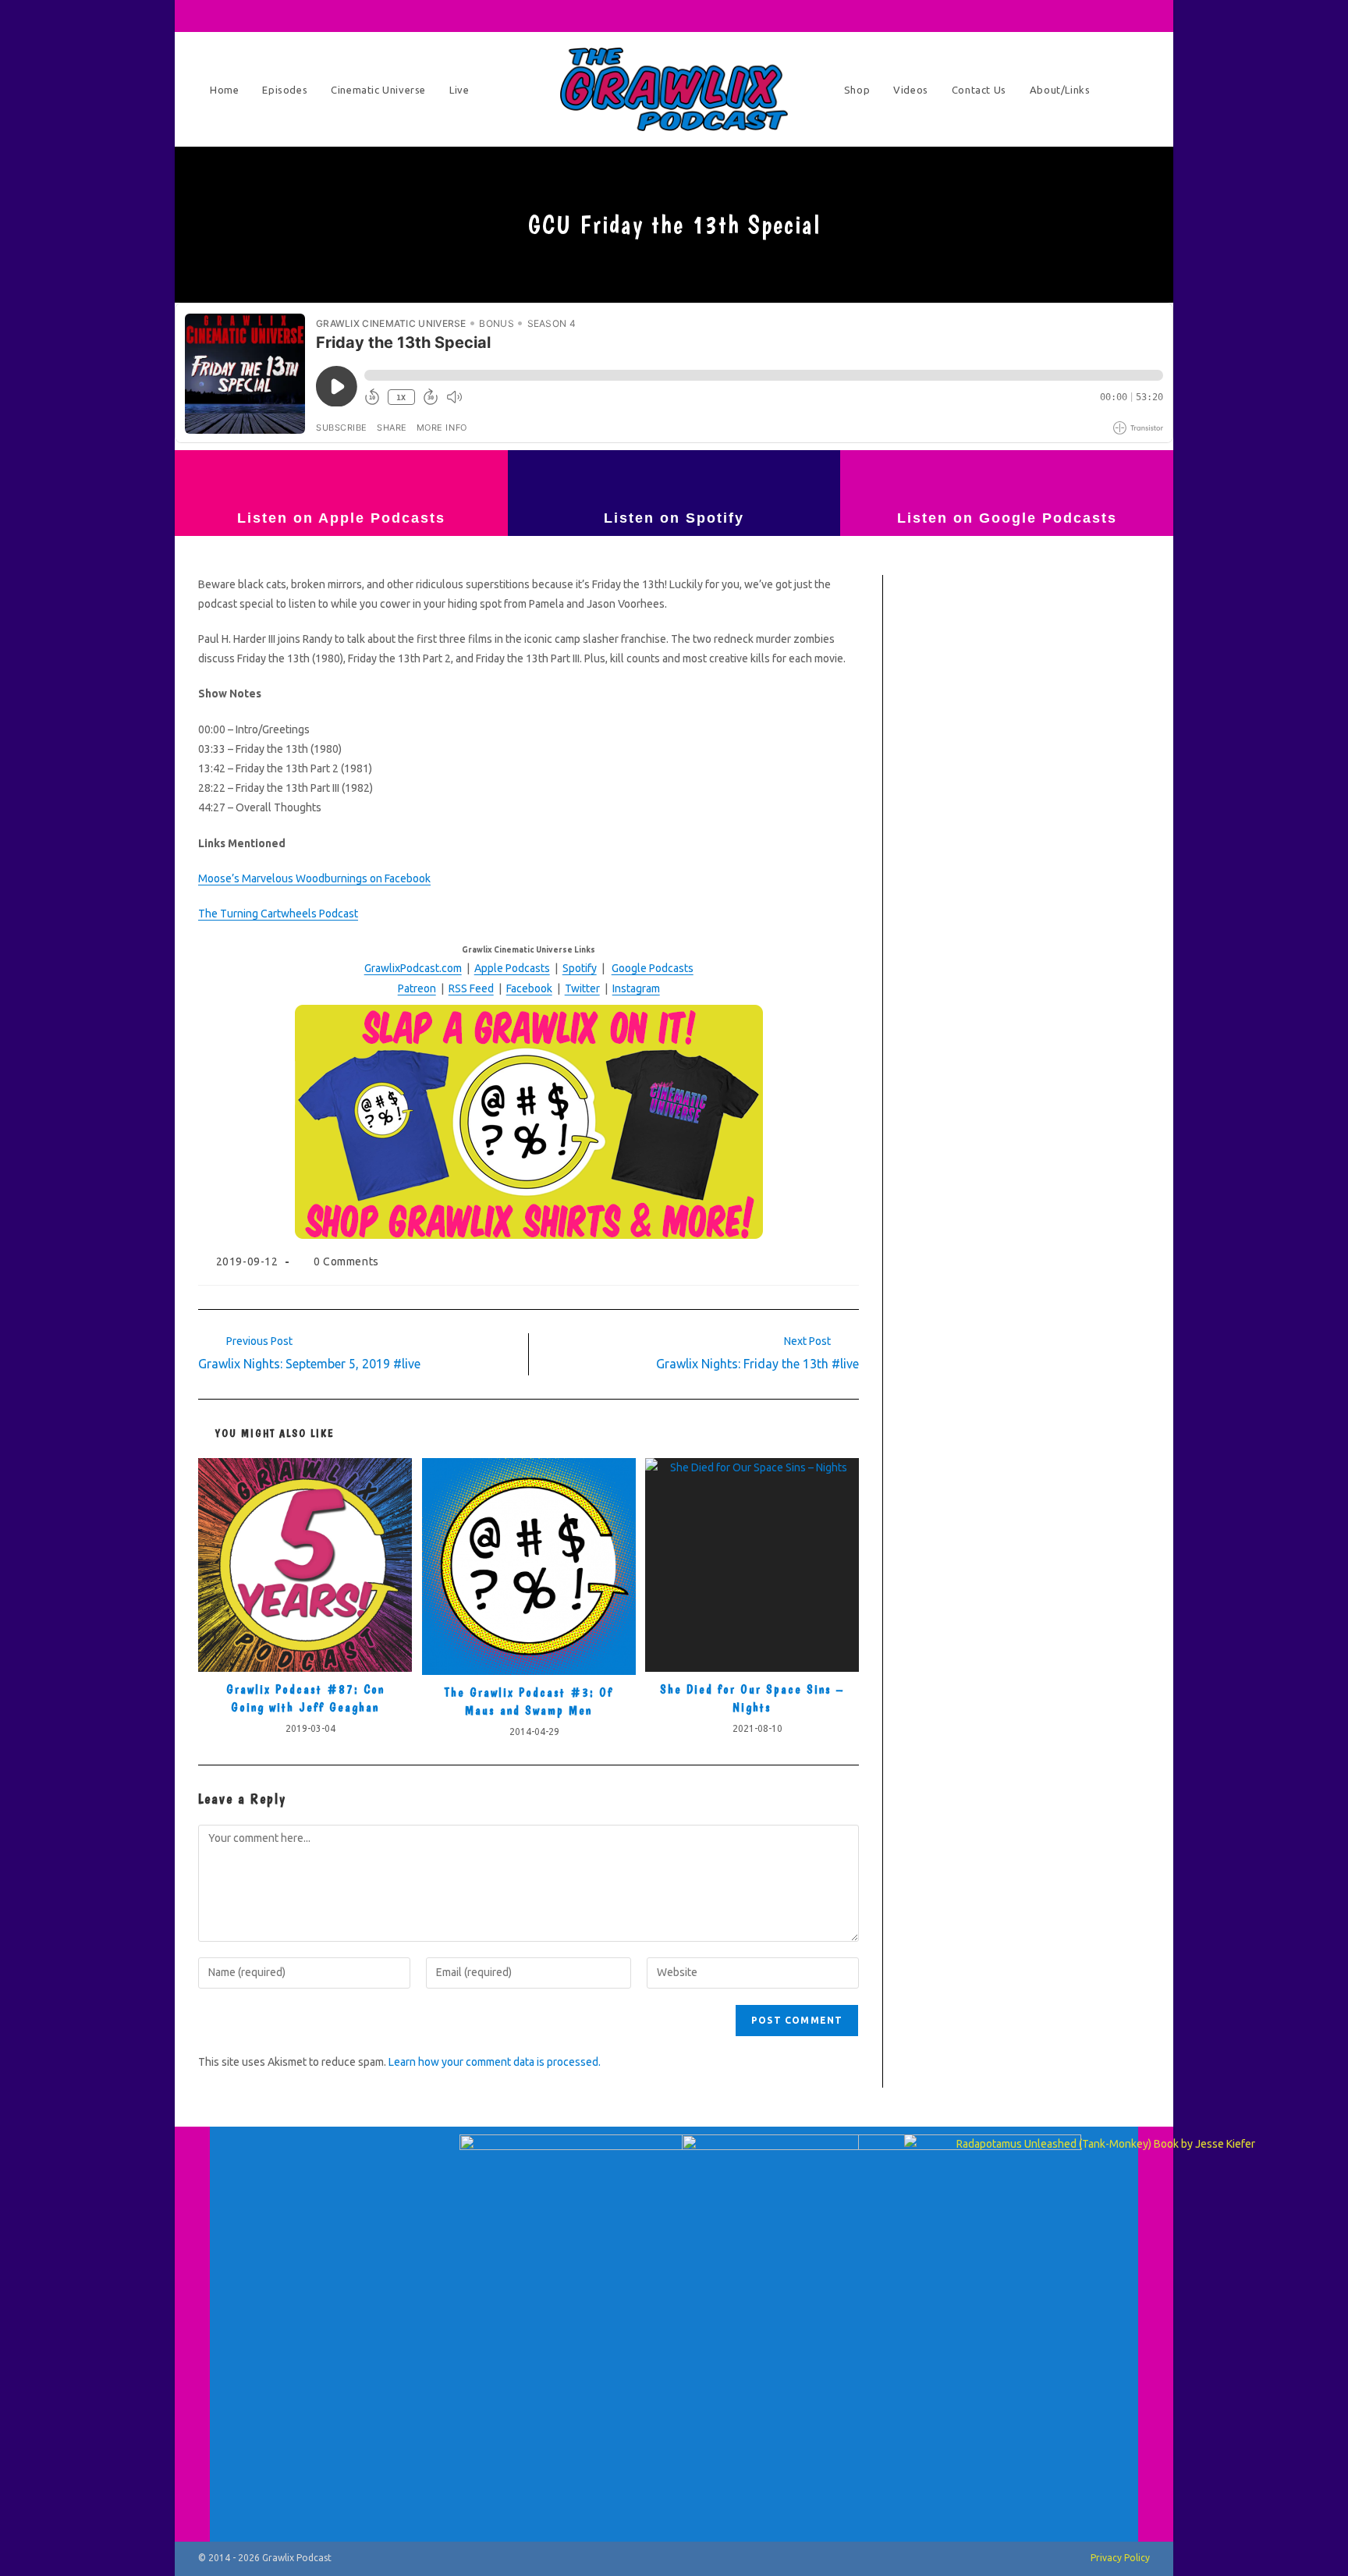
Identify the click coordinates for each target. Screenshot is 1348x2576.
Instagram (636, 988)
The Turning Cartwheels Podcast (278, 914)
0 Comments (346, 1261)
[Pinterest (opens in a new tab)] (1034, 16)
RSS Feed (471, 988)
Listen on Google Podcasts (1007, 518)
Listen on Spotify (674, 518)
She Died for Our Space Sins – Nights (752, 1698)
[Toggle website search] (1134, 90)
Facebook (529, 988)
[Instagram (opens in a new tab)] (1056, 16)
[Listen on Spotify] (674, 477)
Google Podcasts (653, 968)
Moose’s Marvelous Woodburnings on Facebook (314, 878)
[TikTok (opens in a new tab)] (1122, 16)
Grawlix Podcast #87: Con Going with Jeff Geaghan (305, 1698)
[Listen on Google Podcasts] (1007, 477)
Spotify (580, 968)
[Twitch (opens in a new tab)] (1141, 16)
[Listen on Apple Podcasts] (341, 477)
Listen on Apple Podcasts (341, 518)
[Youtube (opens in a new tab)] (1100, 16)
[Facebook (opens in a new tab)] (1013, 16)
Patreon (417, 988)
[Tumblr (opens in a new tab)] (1078, 16)
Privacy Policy (1120, 2558)
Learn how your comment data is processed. (495, 2062)
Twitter (582, 988)
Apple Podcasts (512, 968)
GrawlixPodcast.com (413, 968)
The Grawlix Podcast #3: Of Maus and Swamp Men (529, 1701)
